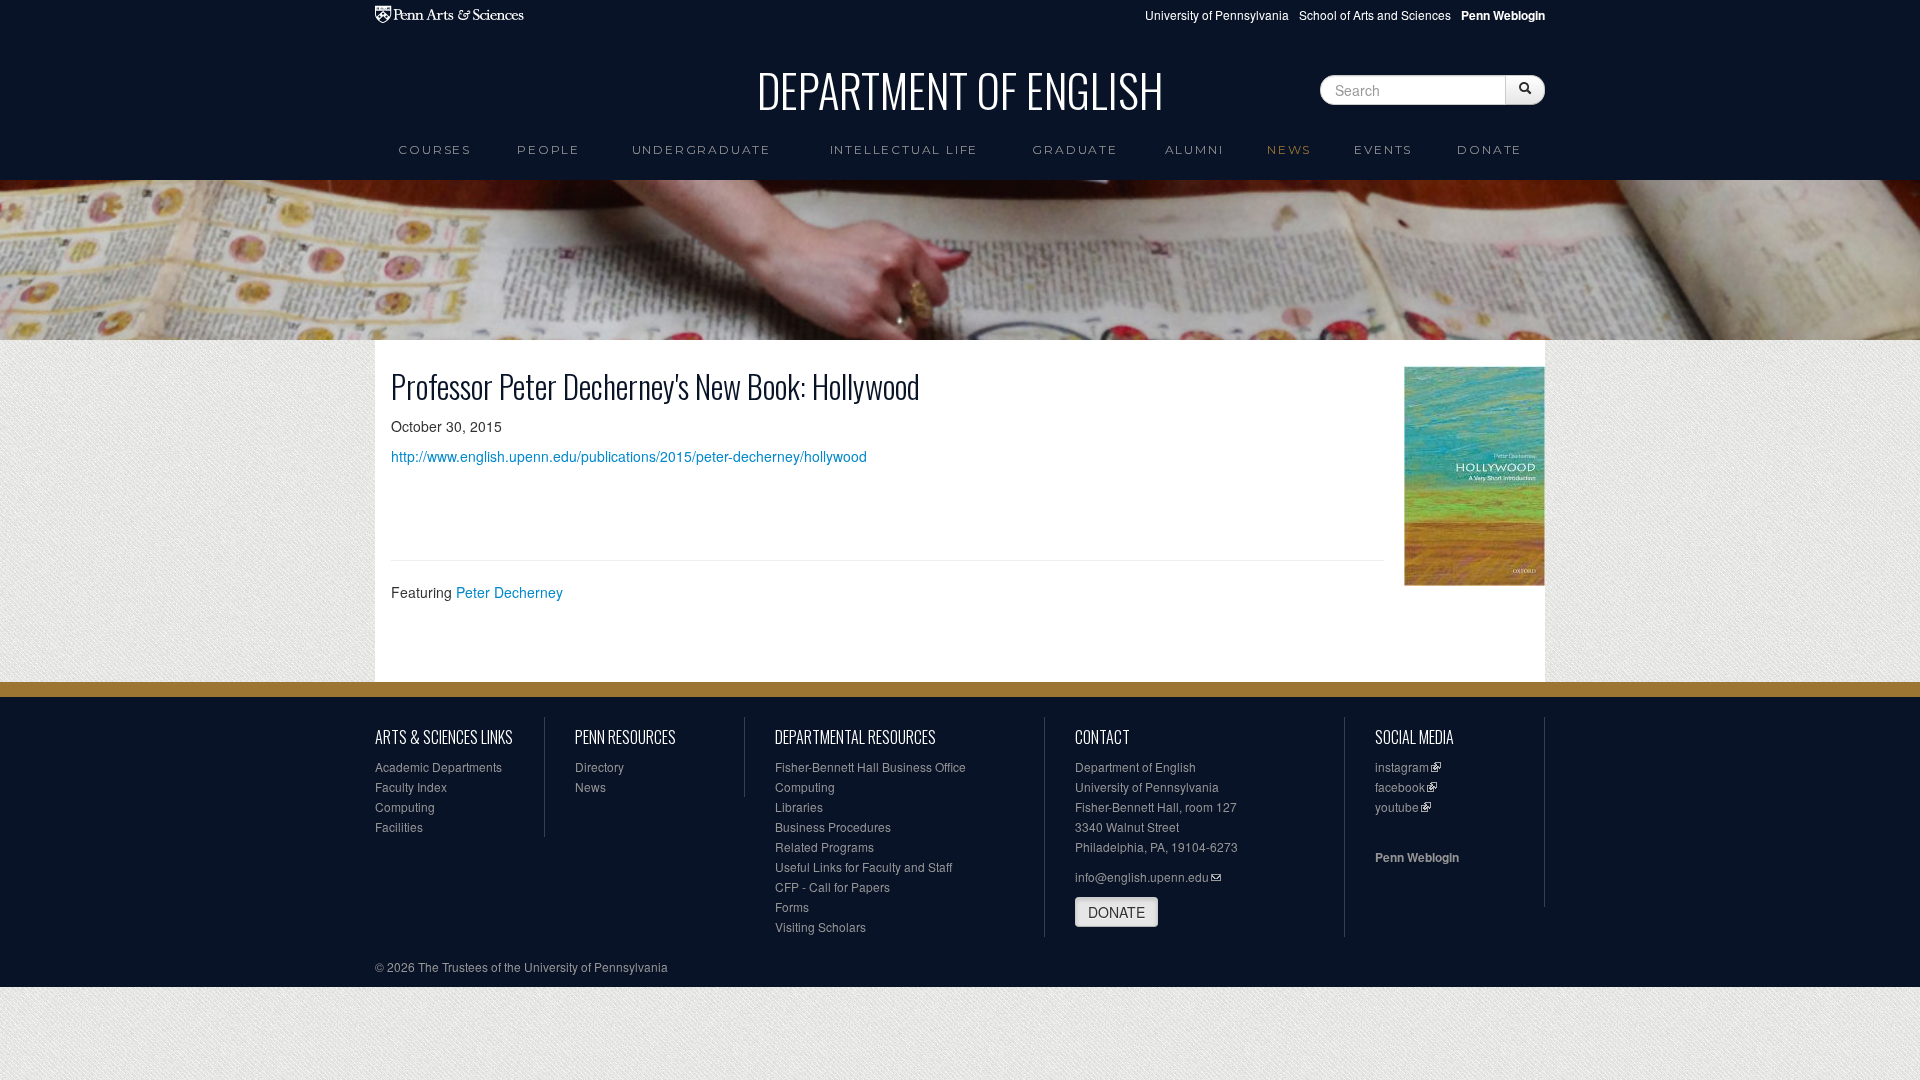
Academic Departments (438, 766)
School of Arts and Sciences (1375, 14)
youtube (1397, 806)
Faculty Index (411, 786)
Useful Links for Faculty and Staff (863, 866)
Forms (792, 906)
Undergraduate (701, 149)
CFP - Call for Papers (832, 886)
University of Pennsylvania (1217, 14)
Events (1383, 149)
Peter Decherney (509, 592)
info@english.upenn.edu (1142, 876)
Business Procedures (833, 826)
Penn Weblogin (1417, 857)
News (1289, 149)
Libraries (799, 806)
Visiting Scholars (820, 926)
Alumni (1194, 149)
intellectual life (904, 149)
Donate (1489, 149)
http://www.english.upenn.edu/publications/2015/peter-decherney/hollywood (629, 456)
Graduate (1074, 149)
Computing (405, 806)
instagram (1402, 766)
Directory (599, 766)
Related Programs (824, 846)
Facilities (399, 826)
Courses (434, 149)
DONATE (1116, 912)
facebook (1400, 786)
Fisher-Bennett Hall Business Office (870, 766)
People (548, 149)
